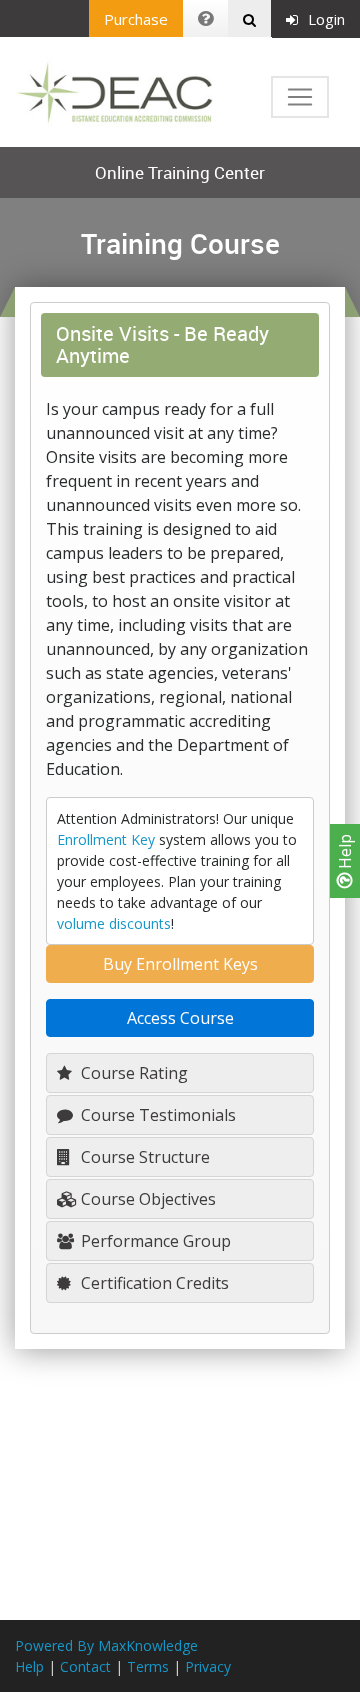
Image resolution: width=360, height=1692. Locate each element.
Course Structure (143, 1157)
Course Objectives (146, 1199)
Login (326, 19)
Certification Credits (153, 1283)
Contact (85, 1666)
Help (345, 853)
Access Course (180, 1018)
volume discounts (114, 923)
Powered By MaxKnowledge (106, 1645)
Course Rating (132, 1073)
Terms (148, 1666)
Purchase (136, 19)
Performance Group (154, 1241)
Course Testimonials (156, 1115)
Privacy (208, 1666)
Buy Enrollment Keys (180, 964)
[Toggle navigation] (300, 97)
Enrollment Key (106, 839)
